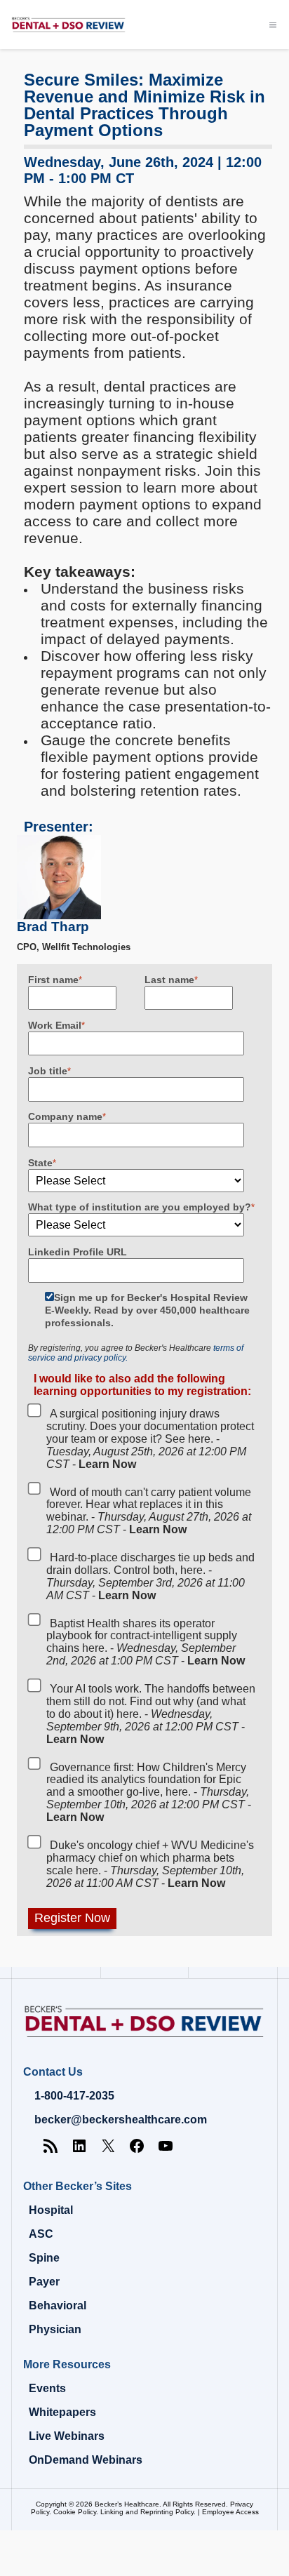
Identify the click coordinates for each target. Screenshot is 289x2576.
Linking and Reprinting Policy (147, 2512)
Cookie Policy (75, 2512)
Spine (44, 2258)
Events (47, 2388)
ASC (41, 2234)
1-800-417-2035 (74, 2096)
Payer (44, 2282)
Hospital (51, 2210)
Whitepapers (62, 2412)
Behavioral (58, 2305)
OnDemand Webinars (86, 2460)
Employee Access (230, 2512)
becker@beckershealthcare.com (121, 2120)
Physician (55, 2329)
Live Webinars (67, 2436)
